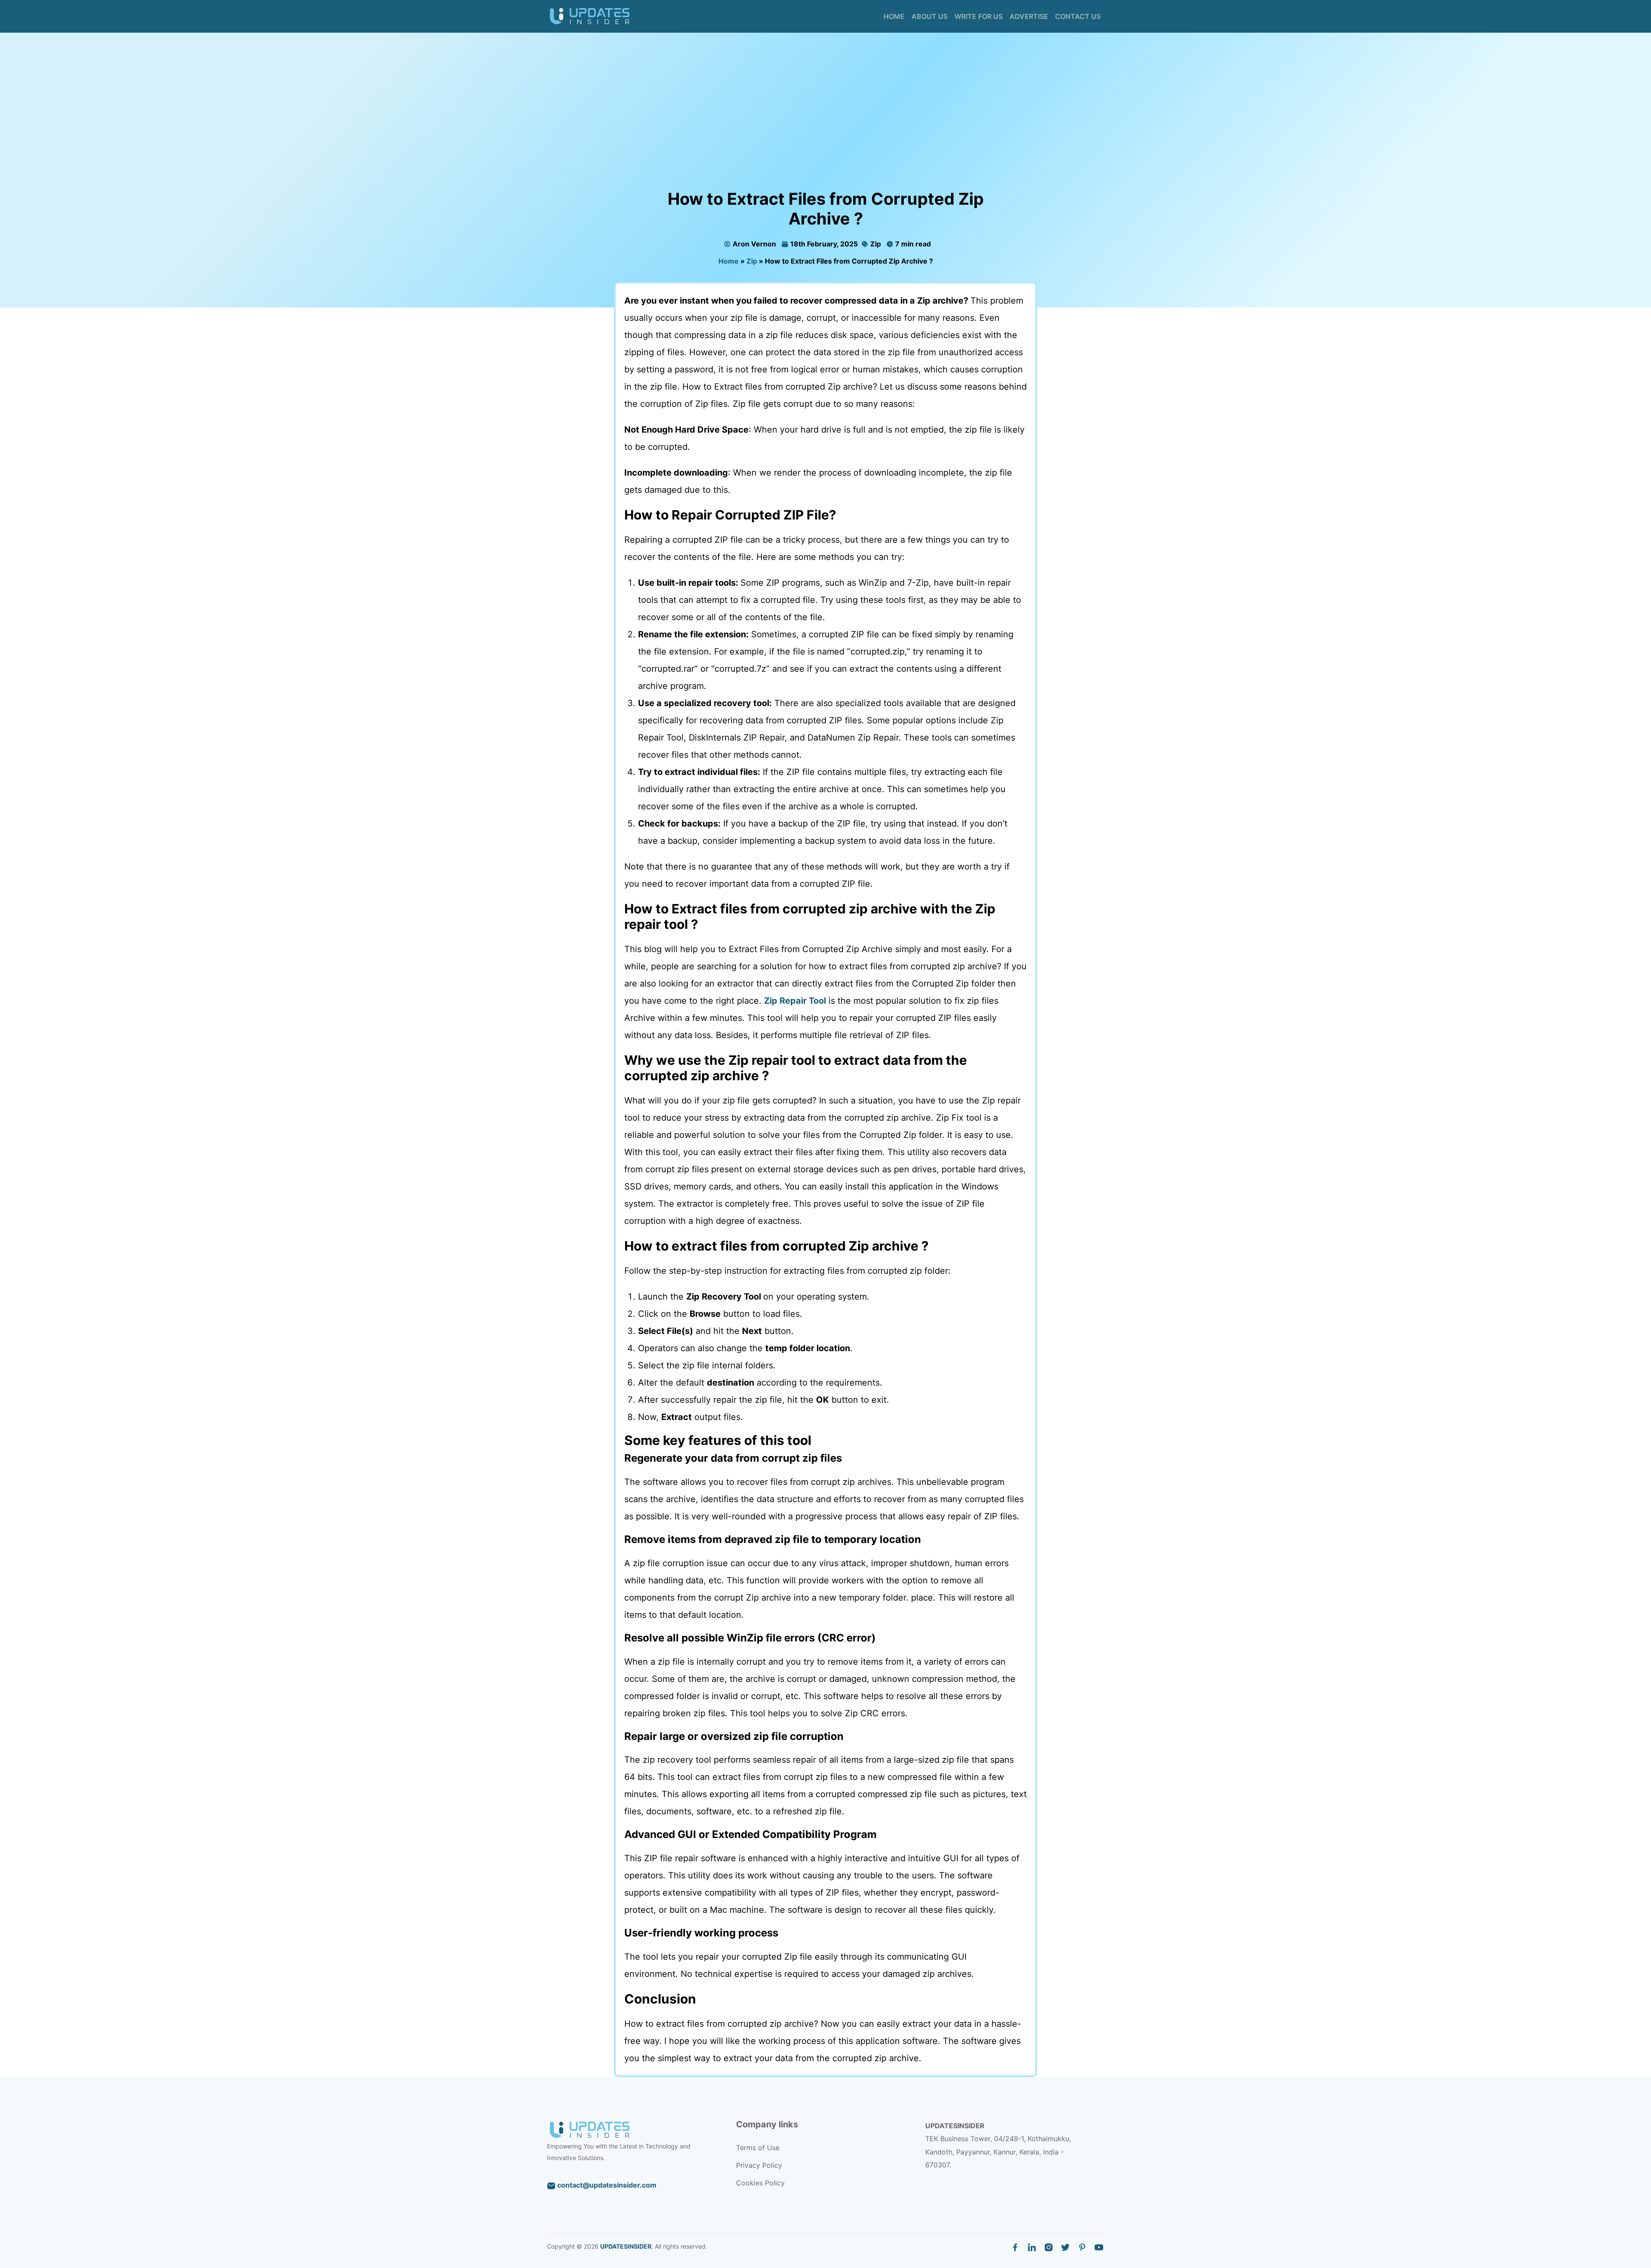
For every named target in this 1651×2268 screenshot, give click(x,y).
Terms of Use (758, 2148)
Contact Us (1078, 16)
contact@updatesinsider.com (606, 2185)
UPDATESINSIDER (626, 2246)
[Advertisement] (825, 125)
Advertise (1029, 16)
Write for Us (979, 16)
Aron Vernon (754, 244)
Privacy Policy (759, 2165)
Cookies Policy (760, 2183)
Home (894, 16)
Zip (875, 244)
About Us (930, 16)
